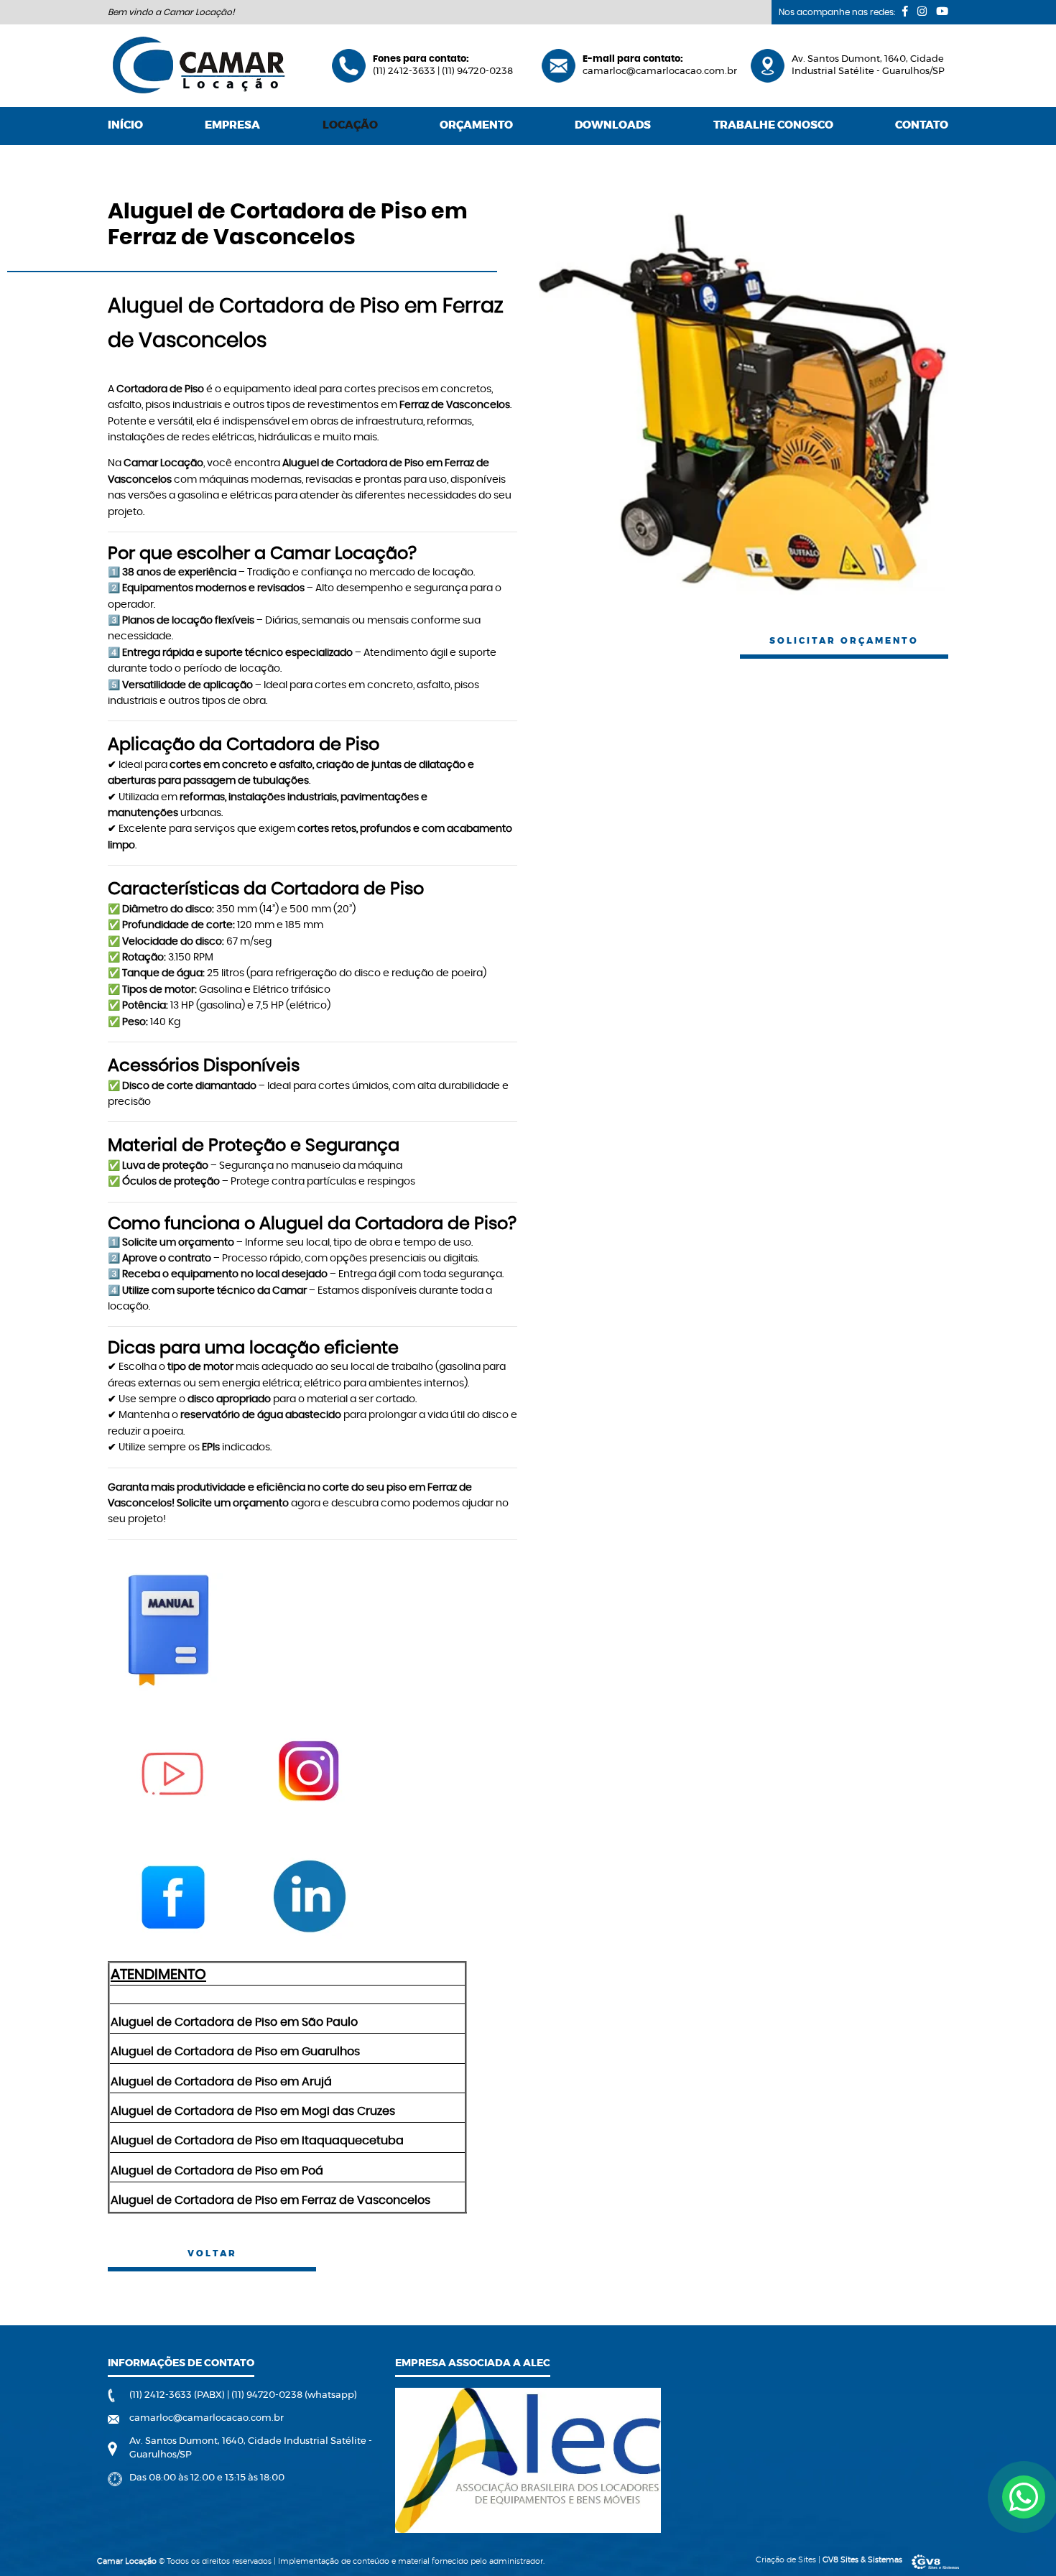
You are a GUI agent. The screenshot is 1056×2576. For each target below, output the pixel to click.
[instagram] (922, 11)
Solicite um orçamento (233, 1504)
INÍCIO (125, 125)
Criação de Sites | (829, 2560)
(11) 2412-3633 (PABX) (178, 2395)
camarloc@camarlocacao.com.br (660, 71)
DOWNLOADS (613, 125)
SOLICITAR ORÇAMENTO (844, 641)
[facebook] (905, 11)
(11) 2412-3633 (405, 71)
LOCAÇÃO (350, 125)
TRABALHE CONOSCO (773, 125)
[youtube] (942, 11)
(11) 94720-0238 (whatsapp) (294, 2395)
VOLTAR (212, 2253)
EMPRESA (232, 125)
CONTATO (922, 125)
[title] (1024, 2497)
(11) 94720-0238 (477, 71)
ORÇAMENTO (476, 125)
